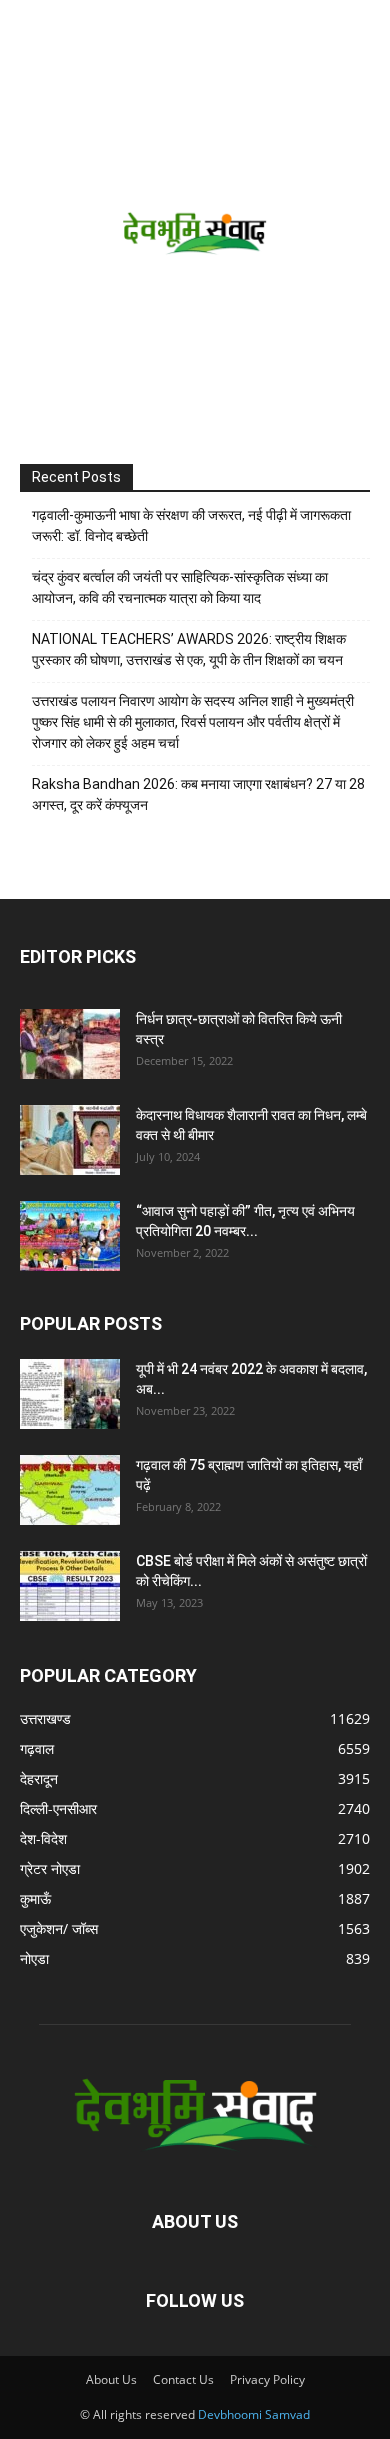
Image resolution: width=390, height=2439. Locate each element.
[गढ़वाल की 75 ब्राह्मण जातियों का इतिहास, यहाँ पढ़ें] (70, 1490)
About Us (111, 2379)
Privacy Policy (267, 2379)
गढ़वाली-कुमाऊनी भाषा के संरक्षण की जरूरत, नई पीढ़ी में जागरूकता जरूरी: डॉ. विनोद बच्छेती (191, 525)
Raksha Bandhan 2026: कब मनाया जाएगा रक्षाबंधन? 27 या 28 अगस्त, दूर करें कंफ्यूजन (198, 794)
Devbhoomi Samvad (254, 2414)
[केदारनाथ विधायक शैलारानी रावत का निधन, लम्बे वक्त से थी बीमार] (70, 1140)
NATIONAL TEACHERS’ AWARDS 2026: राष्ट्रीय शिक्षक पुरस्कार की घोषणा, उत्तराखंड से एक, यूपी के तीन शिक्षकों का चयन (189, 649)
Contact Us (183, 2379)
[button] (32, 27)
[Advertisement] (195, 259)
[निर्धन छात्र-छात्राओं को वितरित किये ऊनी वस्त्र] (70, 1044)
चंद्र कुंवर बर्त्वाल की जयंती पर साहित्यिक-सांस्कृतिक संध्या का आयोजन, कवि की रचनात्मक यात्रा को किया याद (180, 587)
